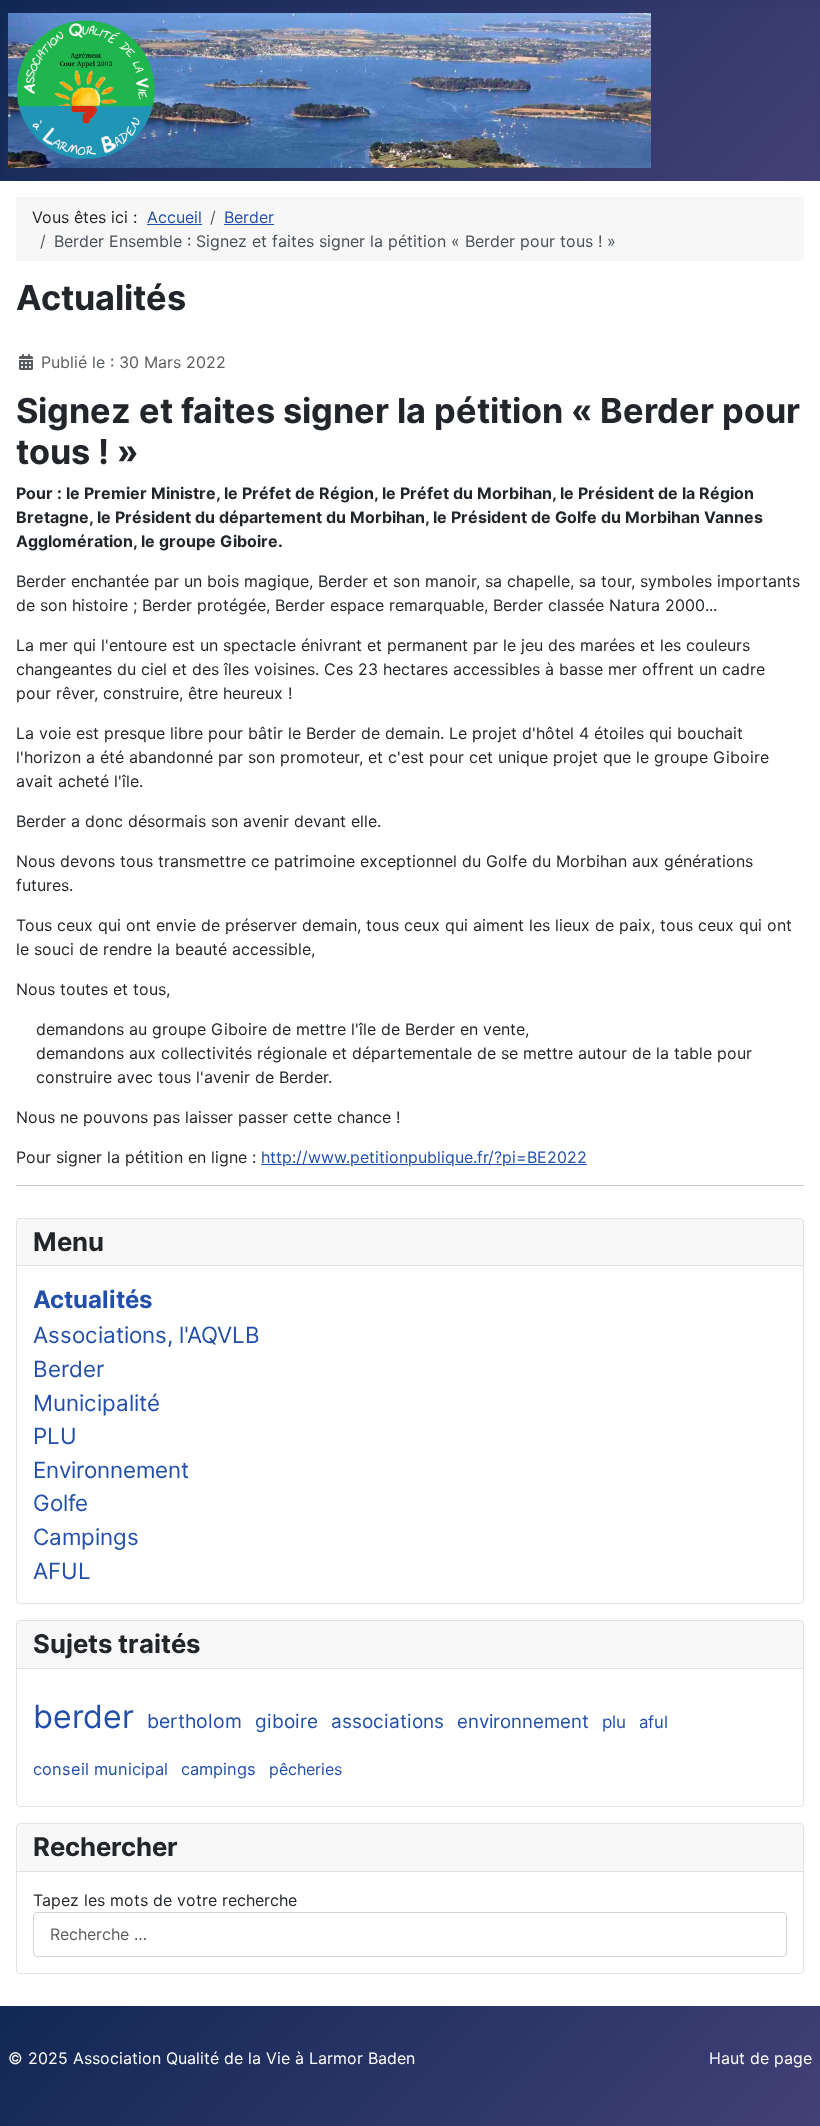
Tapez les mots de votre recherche (165, 1900)
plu (614, 1721)
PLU (55, 1435)
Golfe (60, 1502)
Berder (68, 1368)
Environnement (111, 1469)
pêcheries (305, 1769)
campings (218, 1769)
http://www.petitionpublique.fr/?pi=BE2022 (424, 1157)
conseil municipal (100, 1769)
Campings (86, 1536)
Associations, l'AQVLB (146, 1334)
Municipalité (96, 1402)
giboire (286, 1721)
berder (83, 1716)
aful (653, 1722)
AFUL (62, 1570)
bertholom (194, 1721)
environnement (523, 1721)
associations (387, 1721)
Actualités (92, 1299)
